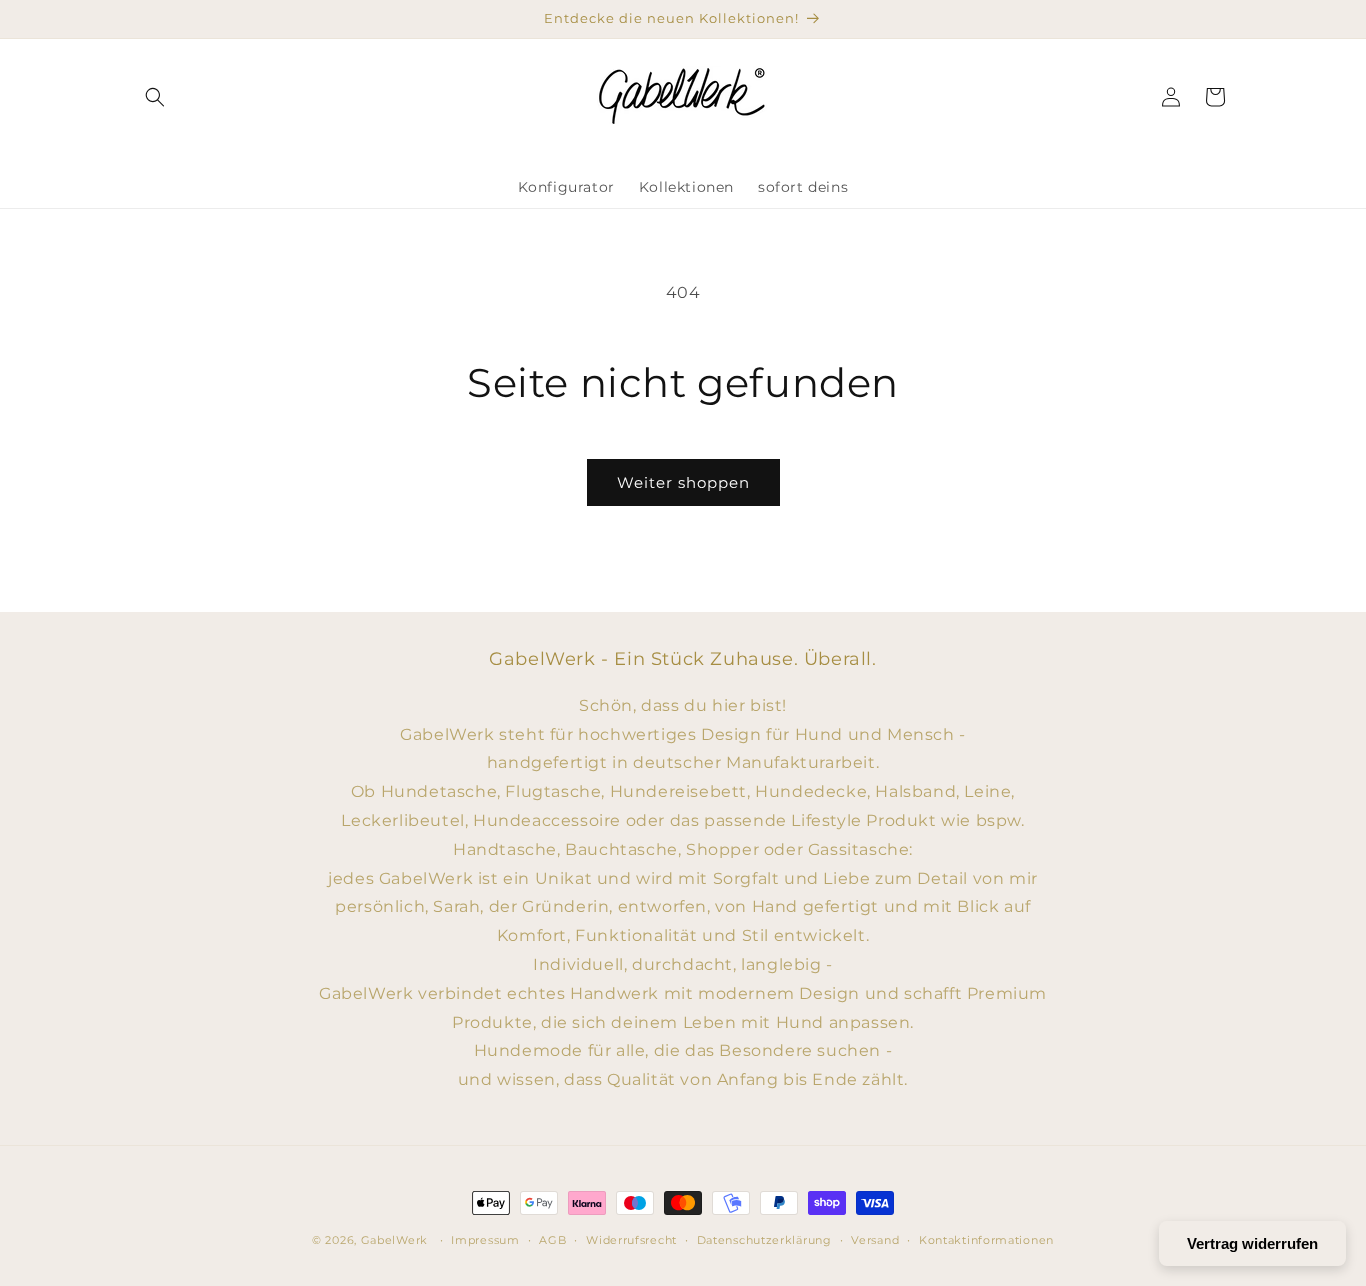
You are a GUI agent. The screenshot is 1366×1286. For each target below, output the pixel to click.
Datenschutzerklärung (764, 1240)
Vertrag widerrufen (1252, 1243)
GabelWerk (394, 1240)
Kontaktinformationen (986, 1240)
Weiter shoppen (683, 482)
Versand (875, 1240)
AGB (552, 1240)
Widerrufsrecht (631, 1240)
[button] (155, 97)
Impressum (485, 1240)
